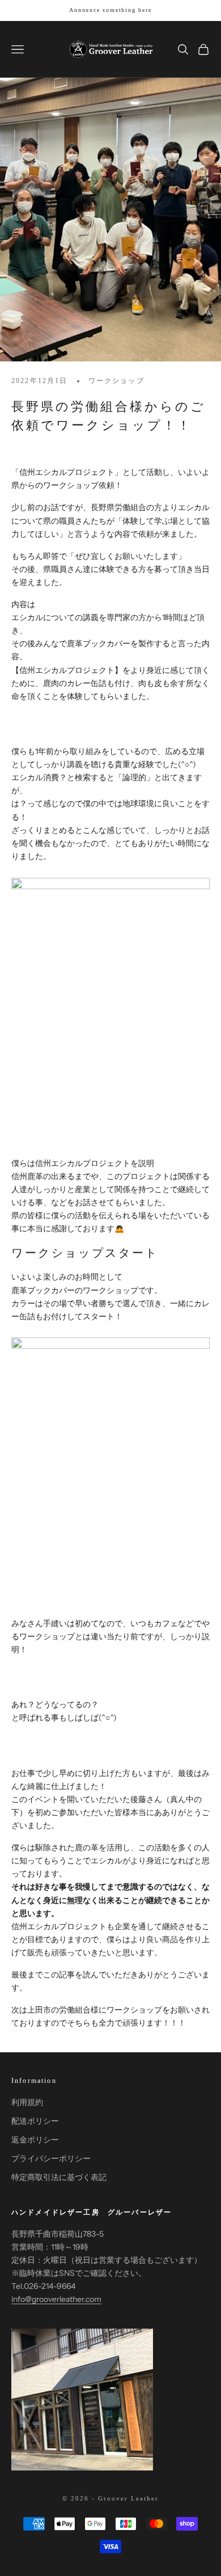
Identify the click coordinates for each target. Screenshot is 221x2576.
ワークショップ (116, 381)
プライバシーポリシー (51, 2158)
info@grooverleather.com (56, 2299)
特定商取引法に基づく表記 (59, 2177)
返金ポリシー (35, 2140)
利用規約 (27, 2102)
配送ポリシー (35, 2121)
